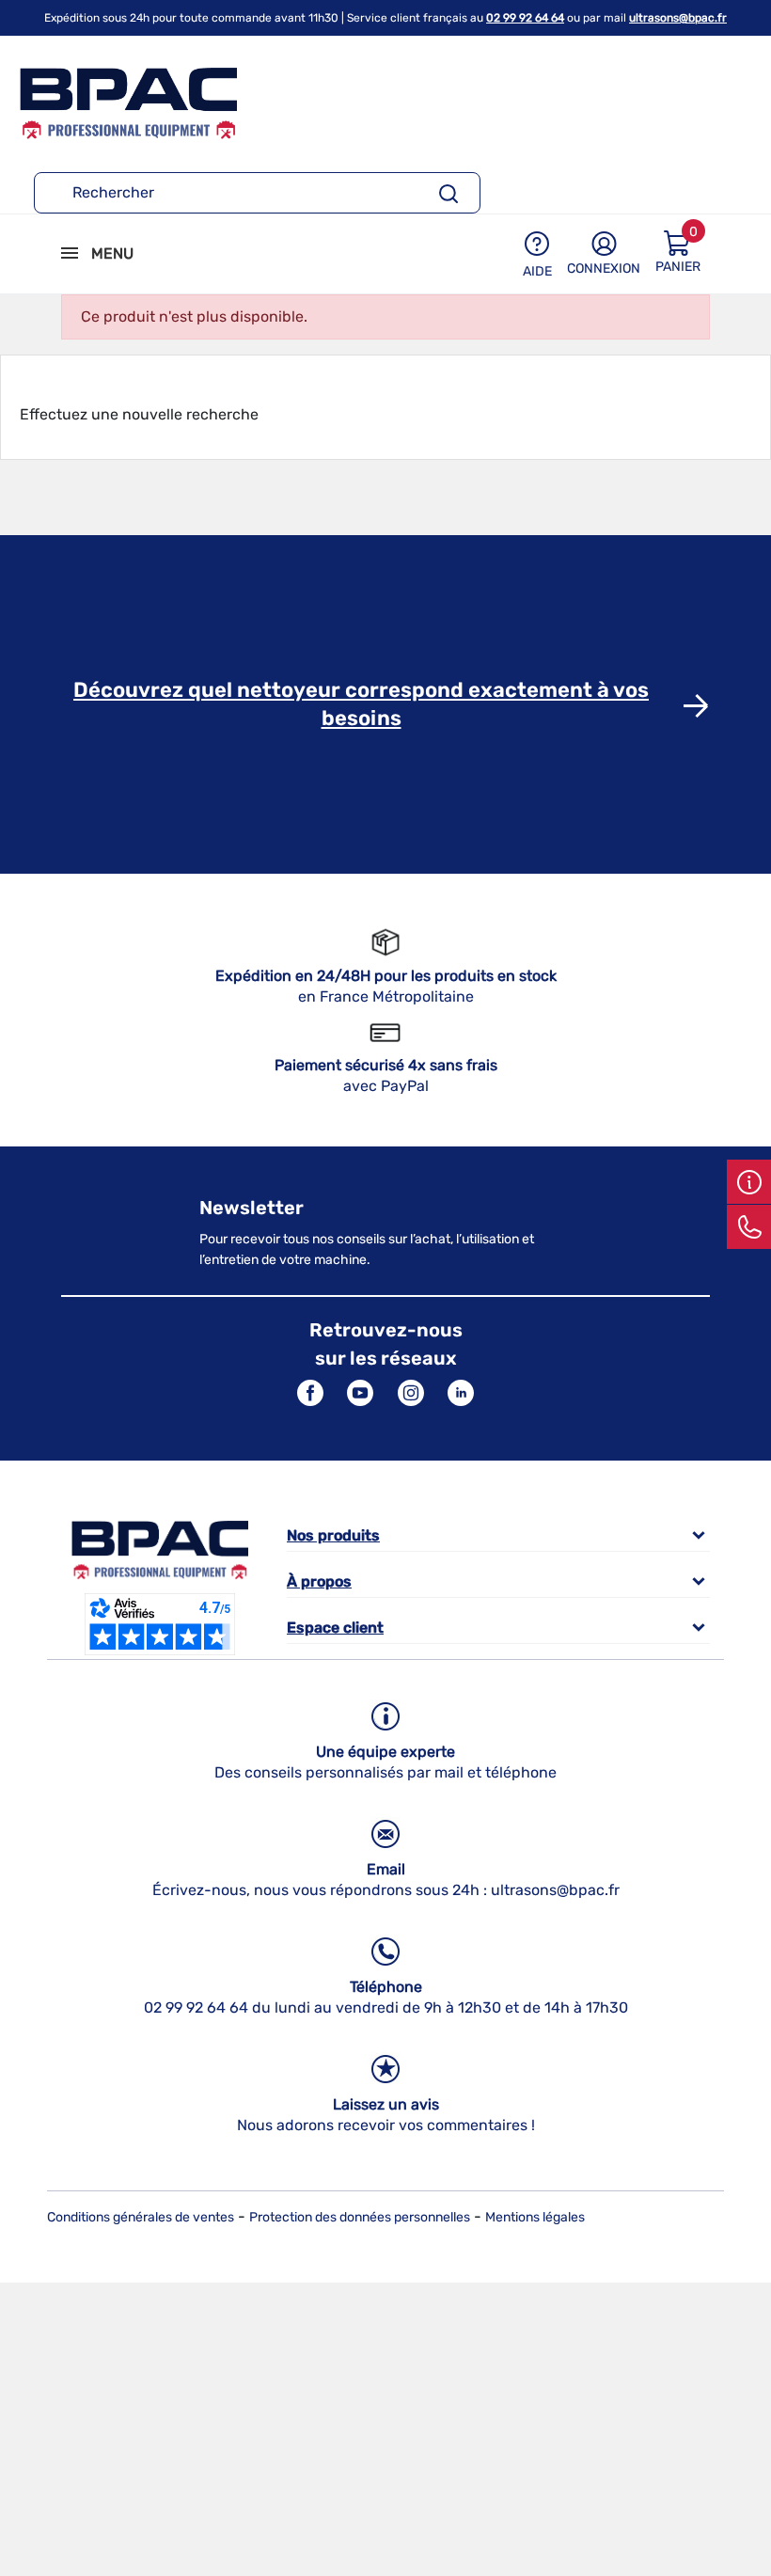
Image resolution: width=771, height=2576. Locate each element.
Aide (537, 271)
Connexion (604, 269)
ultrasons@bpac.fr (678, 18)
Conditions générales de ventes (141, 2217)
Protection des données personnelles (360, 2217)
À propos (319, 1581)
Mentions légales (535, 2217)
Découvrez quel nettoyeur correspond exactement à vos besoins (361, 704)
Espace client (335, 1628)
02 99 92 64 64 (525, 18)
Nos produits (333, 1535)
